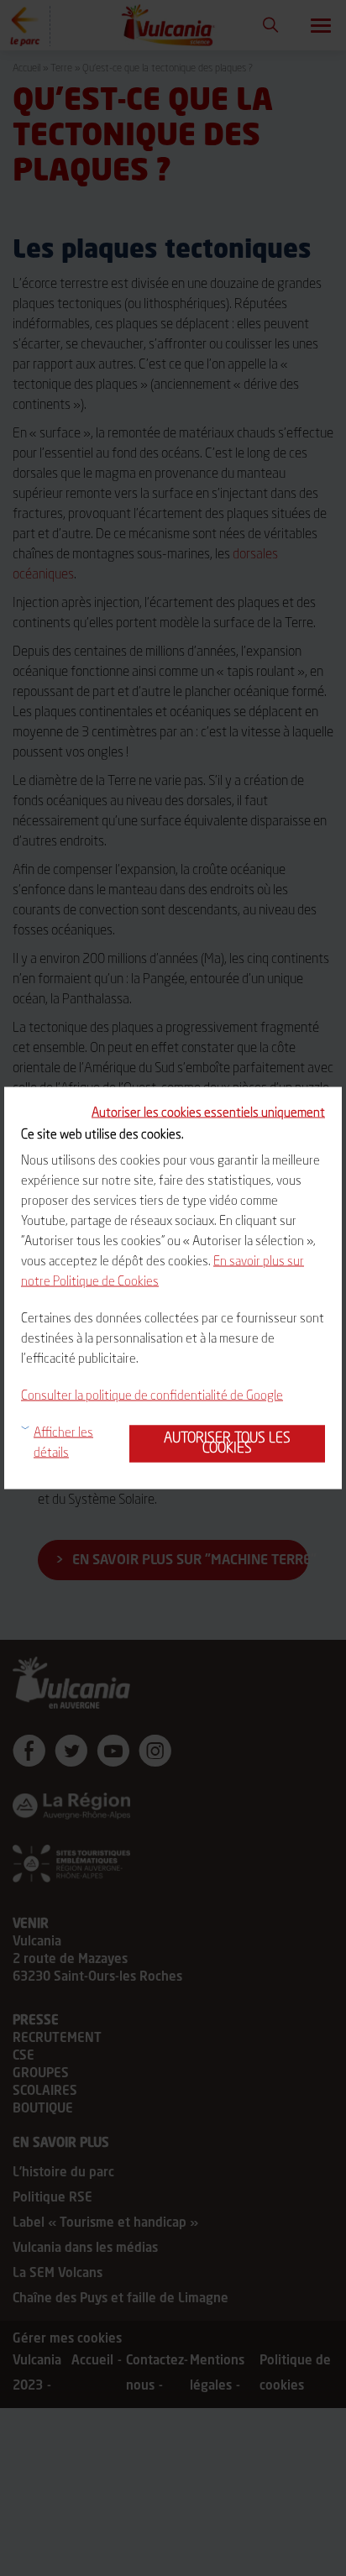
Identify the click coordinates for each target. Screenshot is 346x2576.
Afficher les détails (63, 1444)
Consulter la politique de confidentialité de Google (152, 1397)
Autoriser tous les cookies (227, 1444)
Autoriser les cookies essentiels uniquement (208, 1114)
